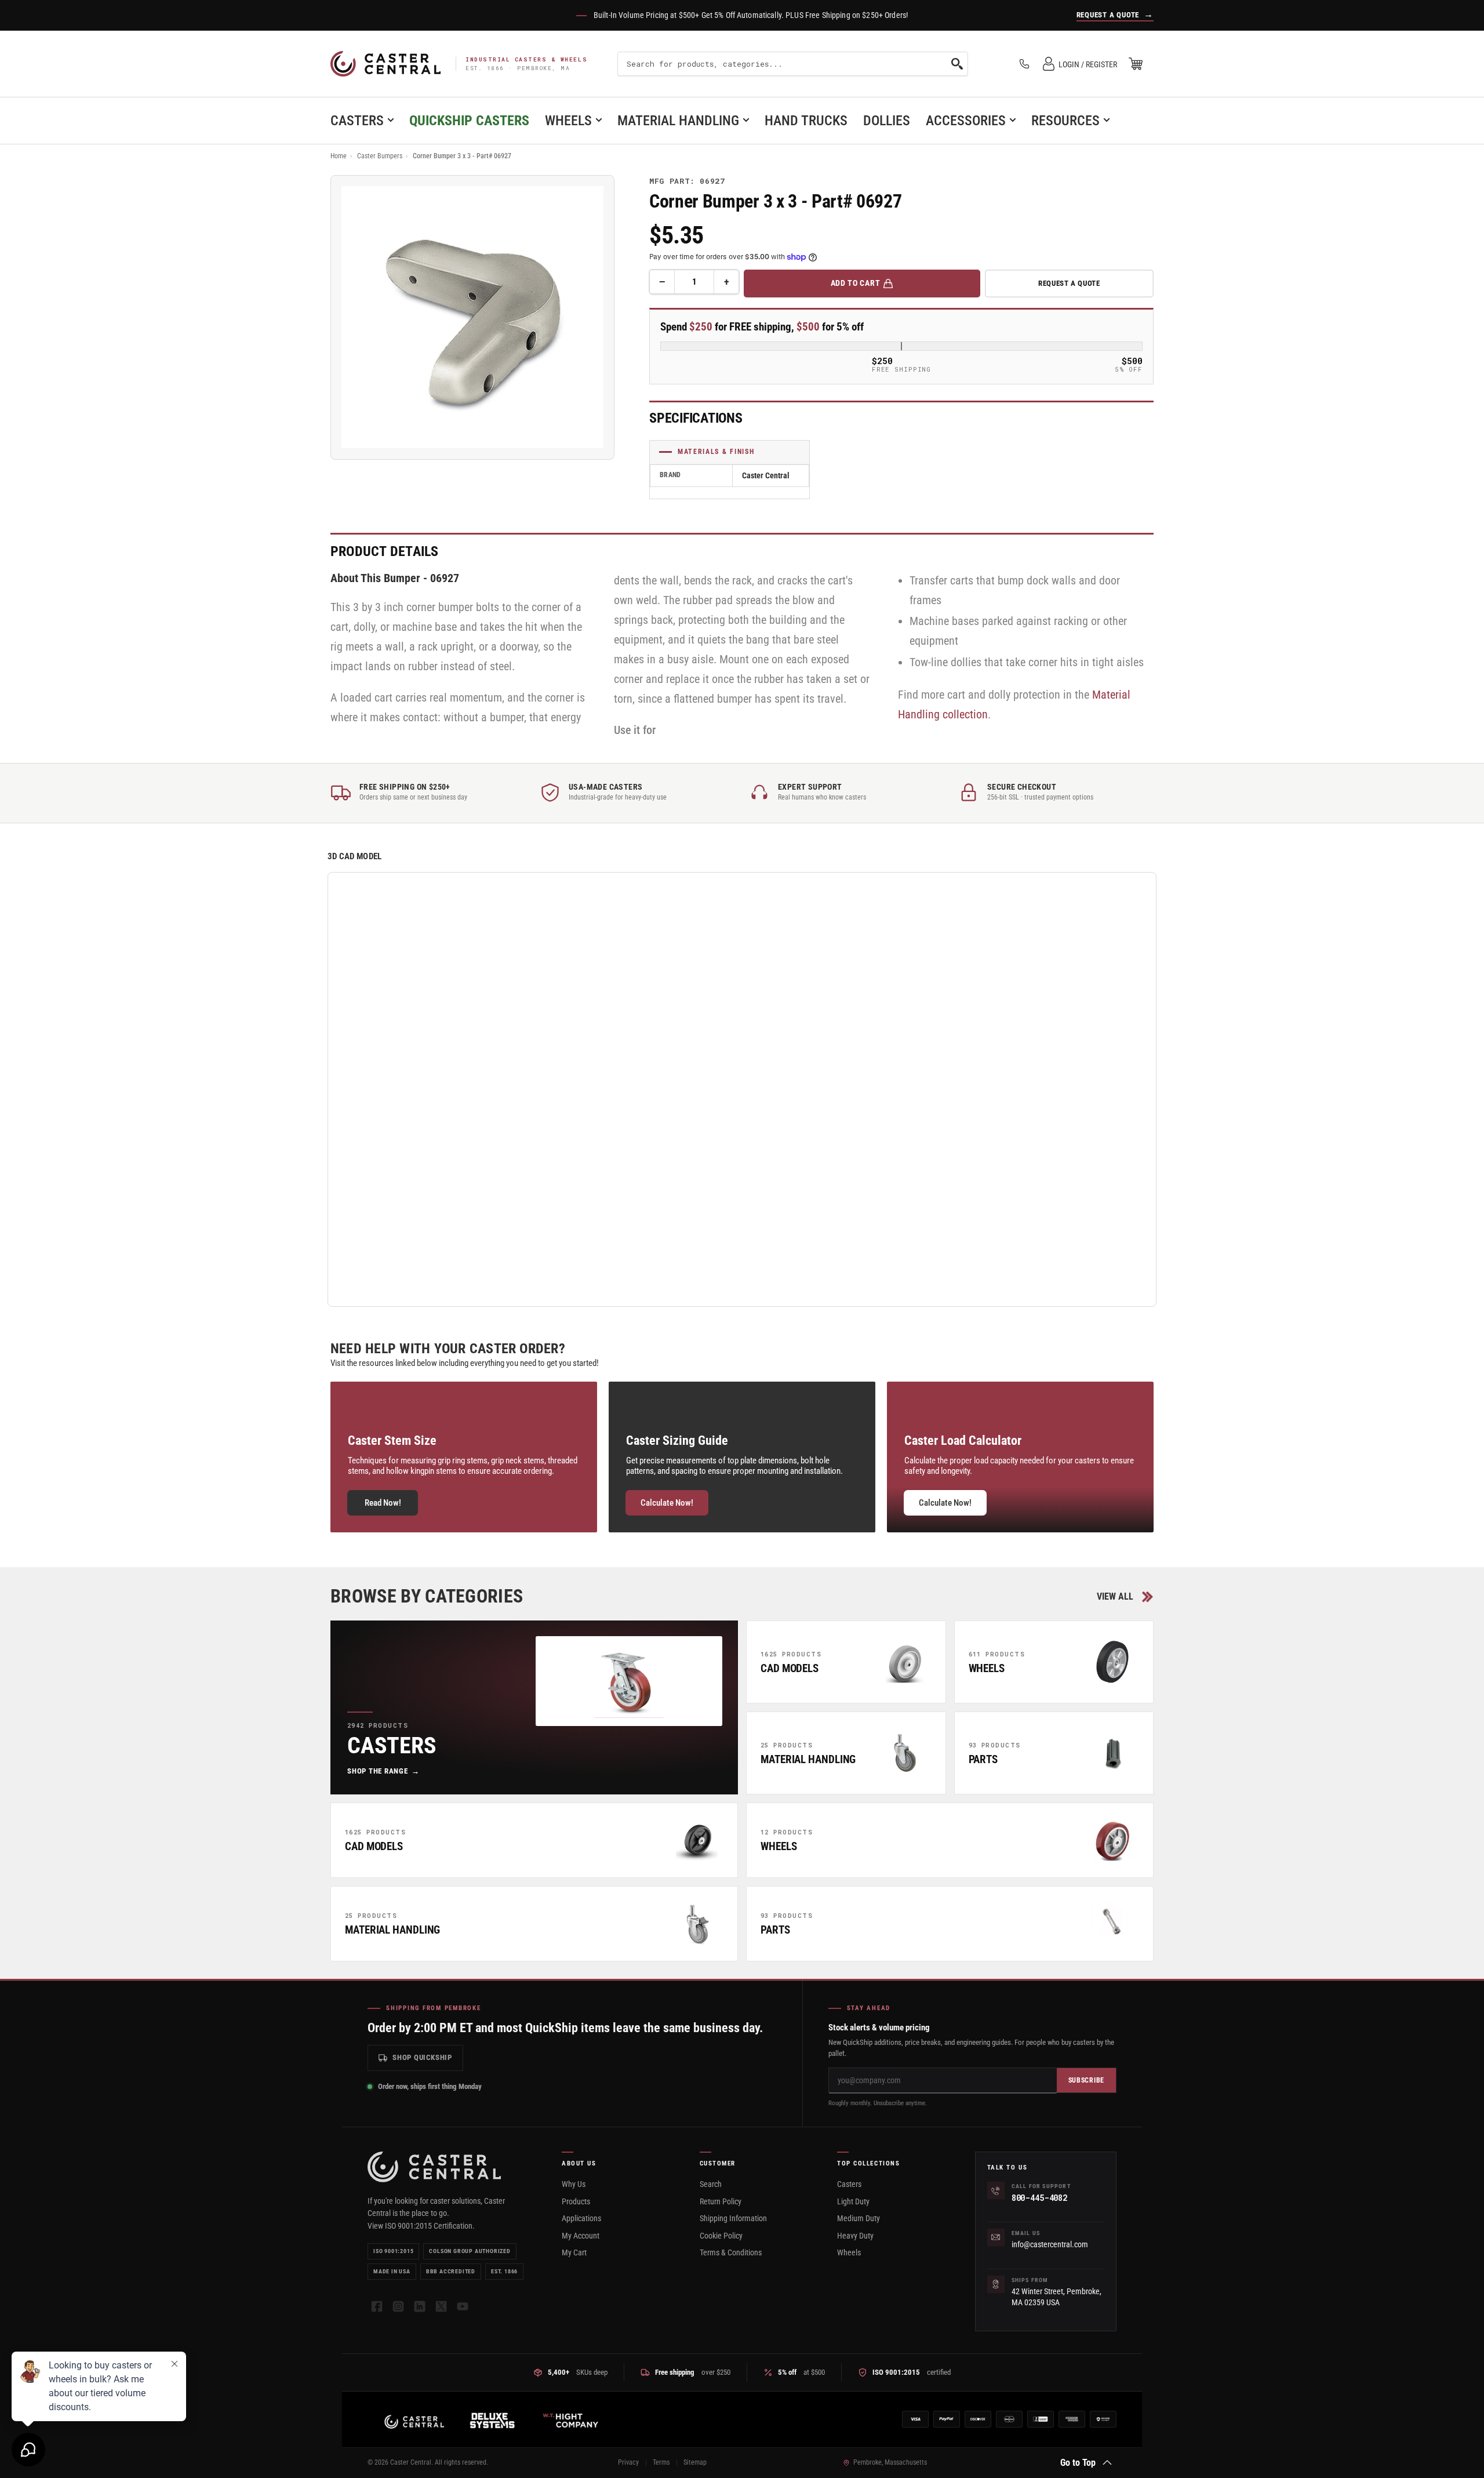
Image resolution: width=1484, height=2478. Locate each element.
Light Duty (853, 2201)
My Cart (574, 2252)
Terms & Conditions (731, 2252)
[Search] (957, 64)
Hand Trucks (806, 121)
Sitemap (695, 2462)
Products (576, 2201)
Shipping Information (733, 2218)
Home (339, 156)
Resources (1065, 121)
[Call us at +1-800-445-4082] (1024, 64)
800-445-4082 (1039, 2198)
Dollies (887, 121)
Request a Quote (1069, 283)
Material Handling (678, 121)
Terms (661, 2462)
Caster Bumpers (380, 156)
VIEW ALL (1115, 1596)
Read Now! (383, 1503)
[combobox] (792, 64)
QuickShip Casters (469, 121)
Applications (581, 2218)
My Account (581, 2236)
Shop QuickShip (422, 2057)
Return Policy (721, 2201)
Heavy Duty (855, 2236)
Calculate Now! (667, 1503)
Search (711, 2184)
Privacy (628, 2462)
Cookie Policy (721, 2236)
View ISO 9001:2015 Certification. (421, 2226)
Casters (357, 121)
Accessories (966, 121)
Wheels (568, 121)
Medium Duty (859, 2218)
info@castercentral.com (1050, 2244)
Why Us (574, 2184)
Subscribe (1086, 2080)
